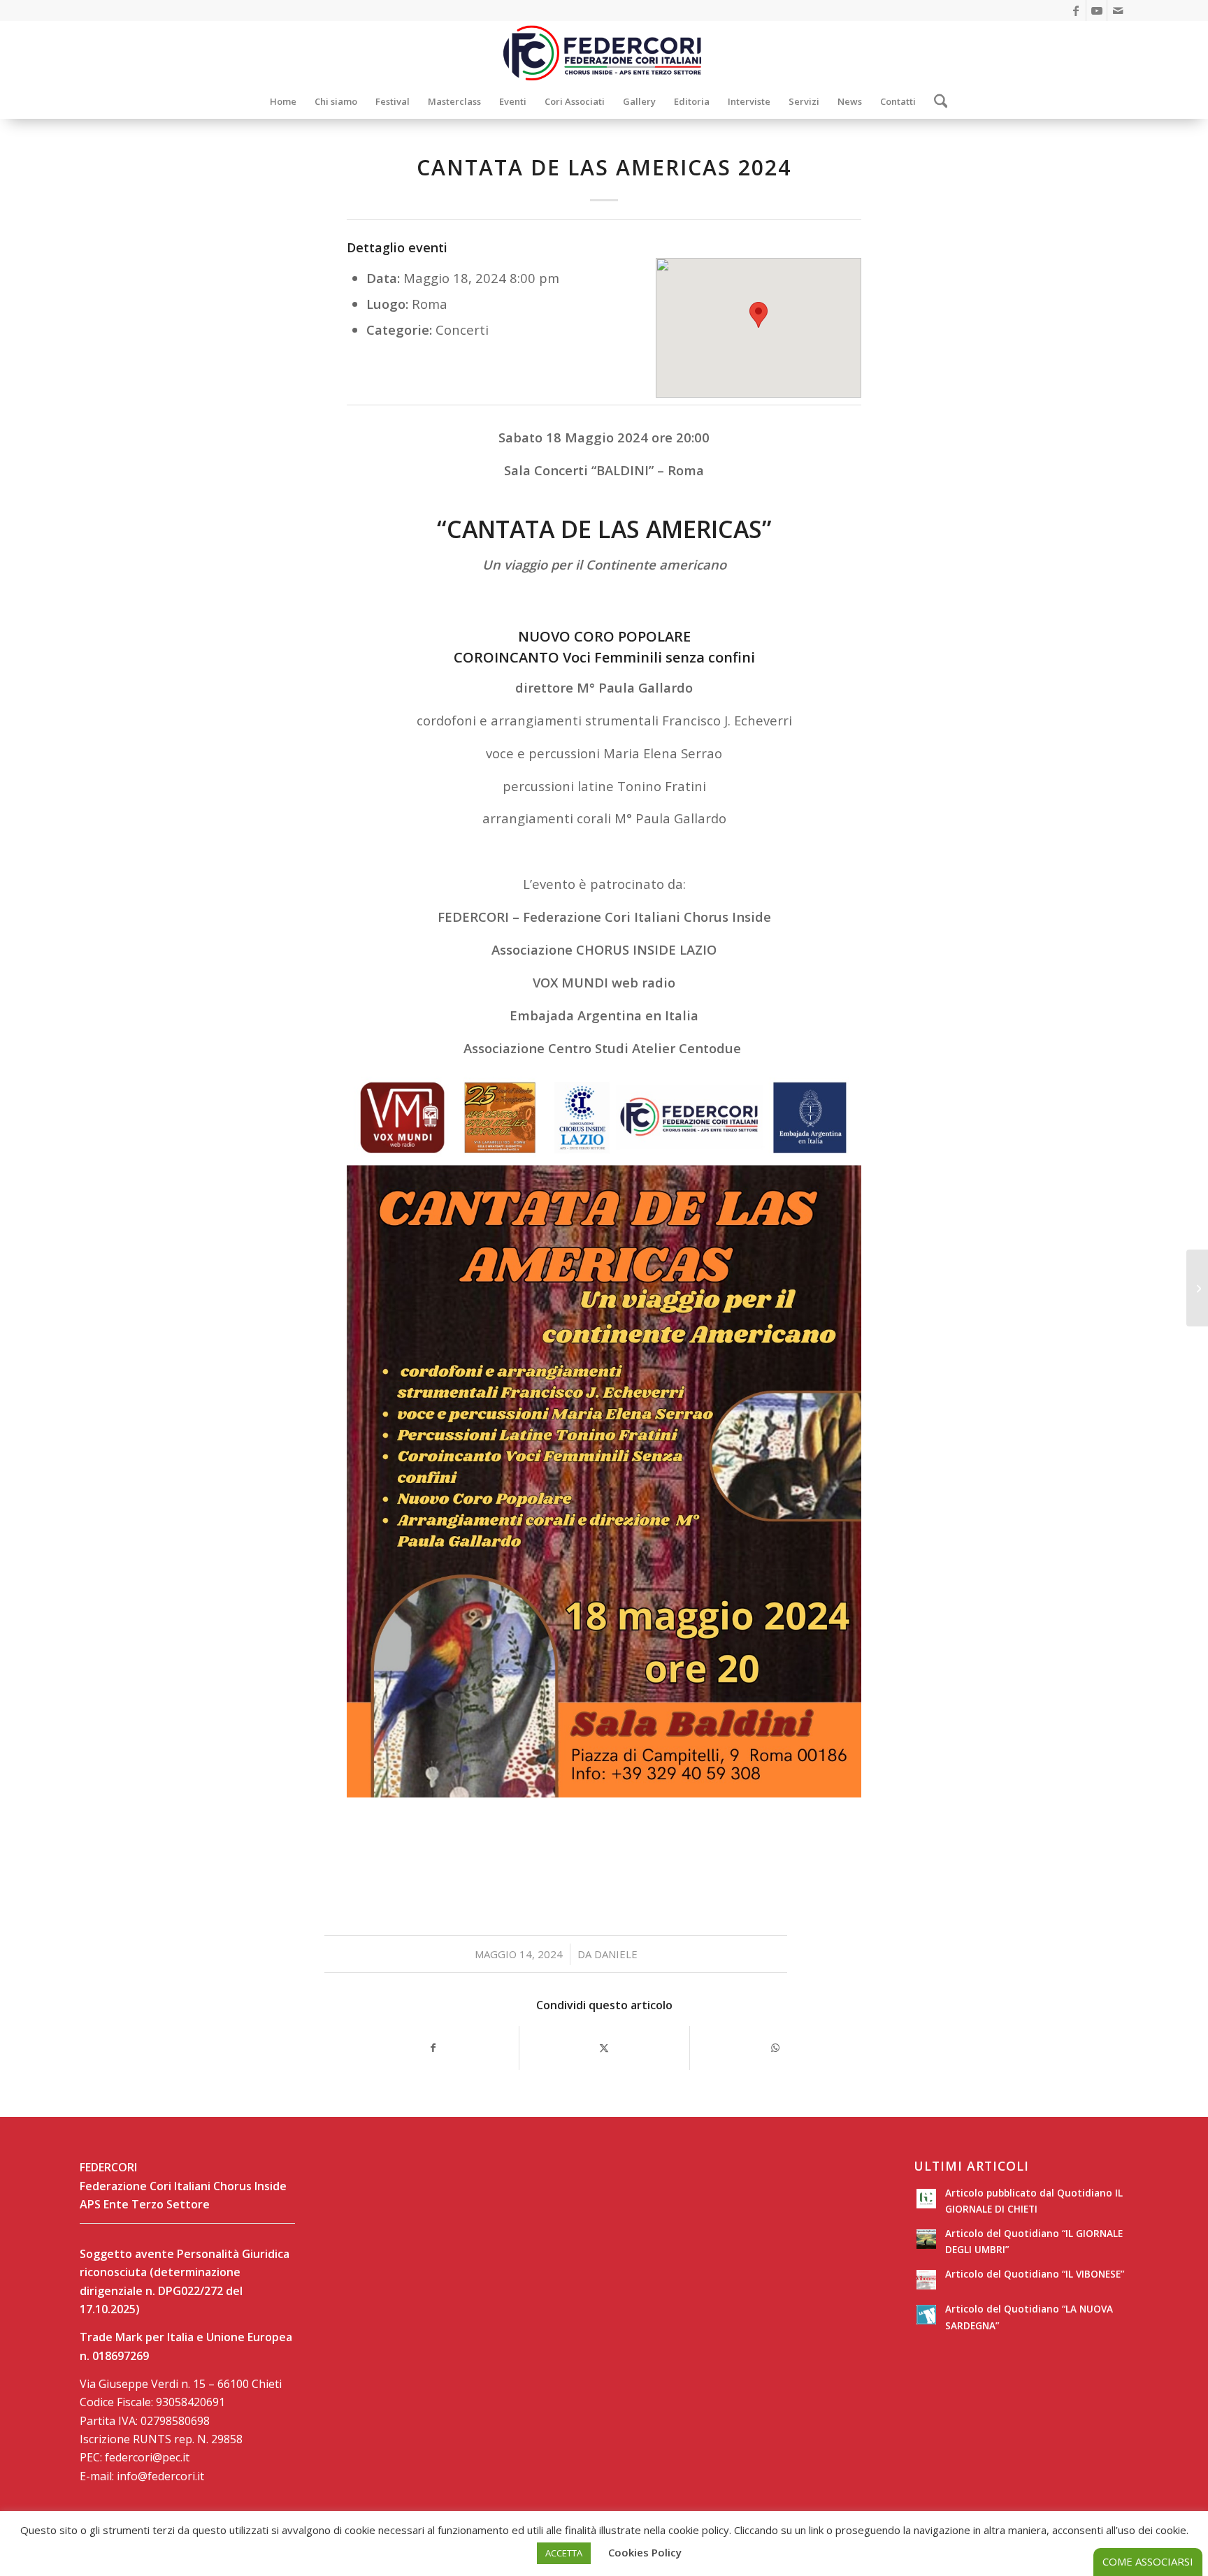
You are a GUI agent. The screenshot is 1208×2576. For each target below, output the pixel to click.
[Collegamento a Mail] (1118, 10)
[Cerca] (936, 101)
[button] (758, 315)
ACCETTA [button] (564, 2553)
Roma (430, 304)
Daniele (616, 1954)
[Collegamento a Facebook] (1076, 10)
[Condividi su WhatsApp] (775, 2048)
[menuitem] (283, 101)
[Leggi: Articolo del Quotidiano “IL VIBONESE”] (926, 2280)
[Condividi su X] (605, 2048)
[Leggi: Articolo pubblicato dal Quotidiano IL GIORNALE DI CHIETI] (926, 2199)
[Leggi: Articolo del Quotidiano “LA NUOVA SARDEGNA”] (926, 2315)
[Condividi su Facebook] (433, 2048)
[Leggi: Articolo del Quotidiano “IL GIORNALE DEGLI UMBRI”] (926, 2239)
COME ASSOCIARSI (1148, 2561)
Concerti (462, 330)
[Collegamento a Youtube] (1096, 10)
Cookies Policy (645, 2552)
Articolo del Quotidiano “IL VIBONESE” (1035, 2274)
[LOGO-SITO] (604, 52)
